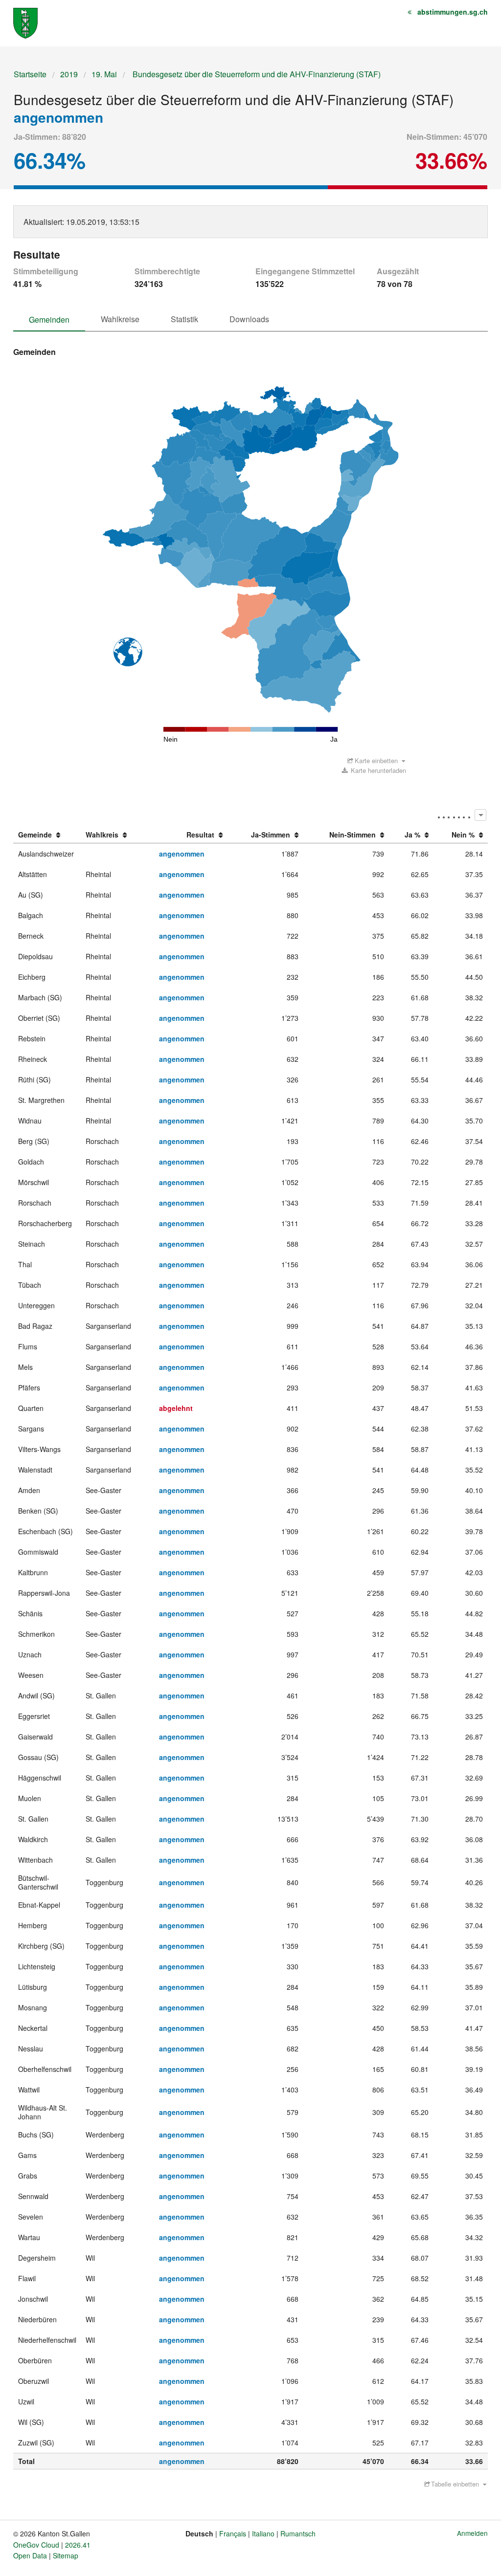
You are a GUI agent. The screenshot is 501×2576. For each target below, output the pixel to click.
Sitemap (66, 2555)
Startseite (30, 74)
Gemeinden (49, 319)
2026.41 (78, 2545)
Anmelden (472, 2533)
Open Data (30, 2555)
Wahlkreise (120, 319)
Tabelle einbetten (455, 2484)
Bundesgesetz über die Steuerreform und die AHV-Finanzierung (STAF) (256, 74)
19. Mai (104, 74)
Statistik (184, 319)
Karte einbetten (376, 760)
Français (233, 2533)
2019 (69, 74)
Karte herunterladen (377, 770)
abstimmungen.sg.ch (453, 12)
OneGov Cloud (36, 2545)
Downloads (249, 319)
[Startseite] (25, 22)
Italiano (263, 2533)
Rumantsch (298, 2533)
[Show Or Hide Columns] (480, 815)
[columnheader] (47, 835)
